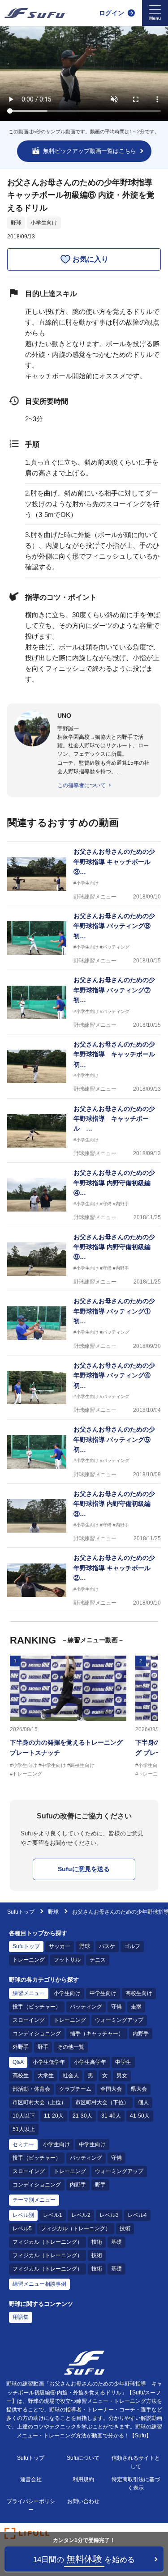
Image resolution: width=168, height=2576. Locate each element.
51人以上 (24, 2129)
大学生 (46, 2076)
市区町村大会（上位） (39, 2102)
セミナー (23, 2144)
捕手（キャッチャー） (97, 2034)
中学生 (123, 2062)
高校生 (21, 2076)
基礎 (116, 2242)
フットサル (67, 1960)
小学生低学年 (49, 2062)
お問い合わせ (83, 2501)
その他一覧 (71, 2047)
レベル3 (109, 2215)
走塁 (136, 2007)
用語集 (21, 2317)
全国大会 (111, 2089)
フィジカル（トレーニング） (76, 2229)
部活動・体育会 (31, 2089)
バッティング (86, 2007)
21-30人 (82, 2116)
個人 (143, 2102)
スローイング (29, 2020)
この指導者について (82, 785)
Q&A (18, 2062)
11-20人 (54, 2116)
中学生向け (103, 1993)
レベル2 (81, 2215)
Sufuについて (83, 2458)
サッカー (60, 1946)
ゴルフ (132, 1946)
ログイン (112, 13)
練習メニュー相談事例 (39, 2284)
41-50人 (140, 2116)
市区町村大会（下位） (102, 2102)
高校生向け (139, 1993)
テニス (98, 1960)
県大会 (139, 2089)
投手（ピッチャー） (37, 2007)
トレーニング (29, 1960)
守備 (116, 2007)
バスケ (107, 1946)
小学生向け (44, 223)
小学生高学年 (90, 2062)
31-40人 (111, 2116)
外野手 (21, 2047)
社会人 (71, 2076)
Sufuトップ (21, 1912)
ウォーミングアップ (119, 2020)
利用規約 (83, 2479)
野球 (16, 223)
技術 (125, 2229)
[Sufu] (35, 13)
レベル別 (23, 2215)
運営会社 (31, 2479)
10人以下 (24, 2116)
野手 (43, 2047)
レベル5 (22, 2229)
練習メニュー (29, 1993)
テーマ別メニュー (34, 2200)
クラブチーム (75, 2089)
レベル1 (53, 2215)
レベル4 (137, 2215)
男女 (122, 2076)
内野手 (141, 2034)
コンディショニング (37, 2034)
